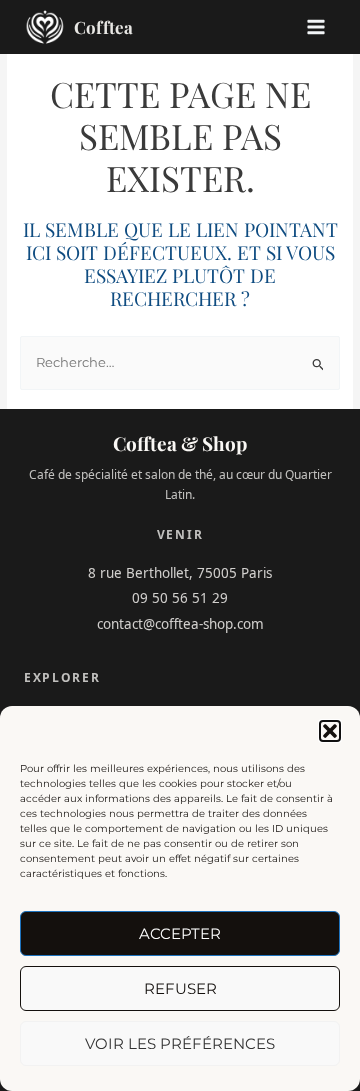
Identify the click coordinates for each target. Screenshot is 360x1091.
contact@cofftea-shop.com (180, 624)
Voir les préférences (180, 1043)
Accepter (180, 933)
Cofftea (103, 27)
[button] (330, 731)
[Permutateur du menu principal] (316, 27)
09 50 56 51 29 (180, 598)
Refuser (180, 988)
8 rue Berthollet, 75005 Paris (180, 573)
